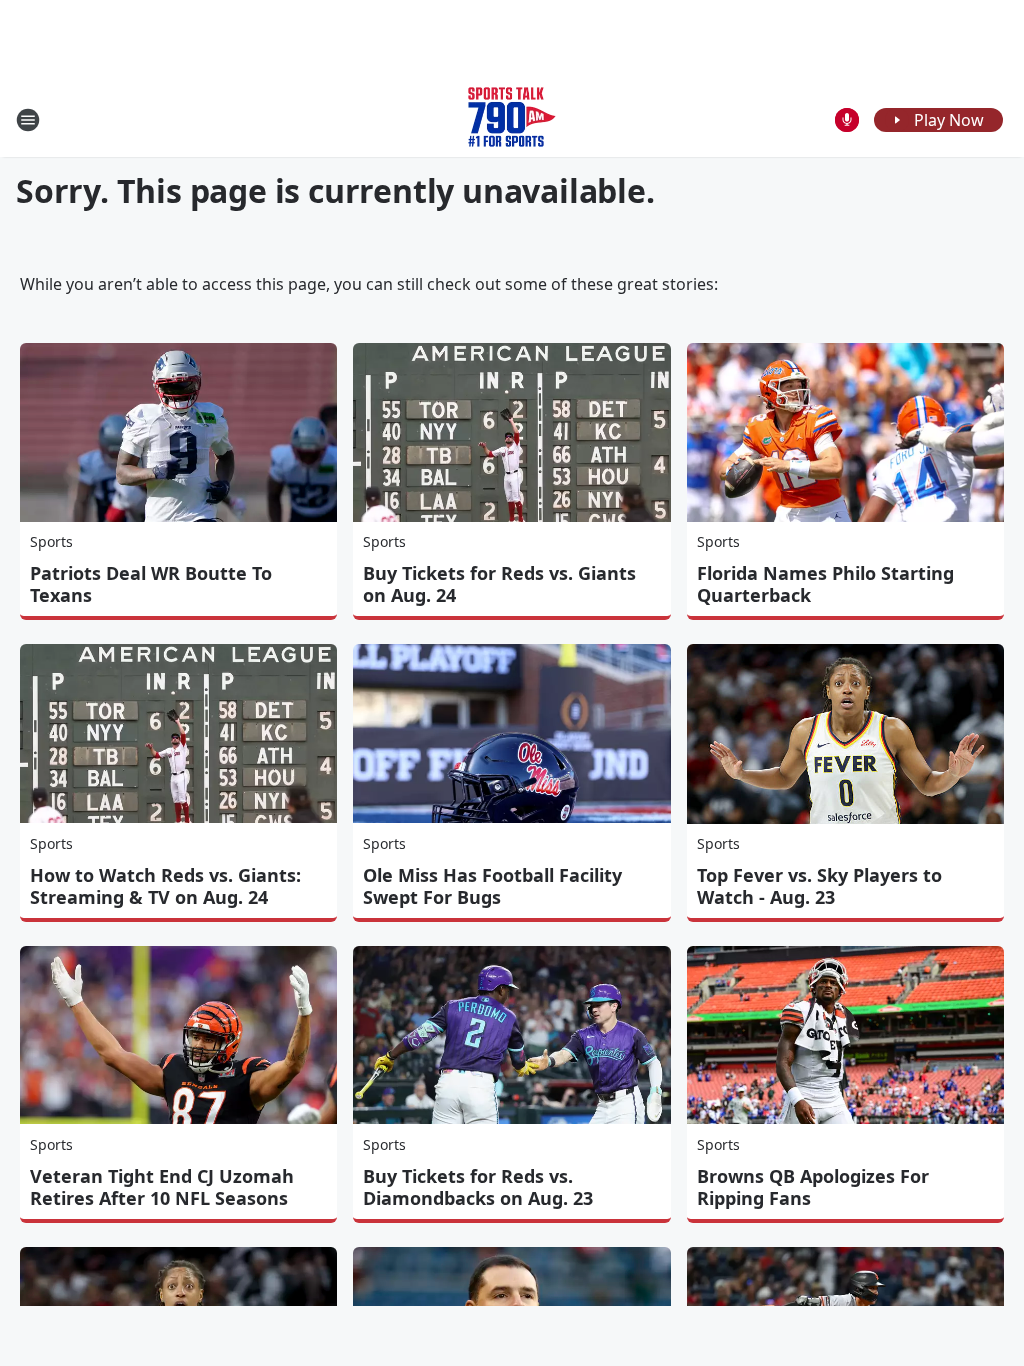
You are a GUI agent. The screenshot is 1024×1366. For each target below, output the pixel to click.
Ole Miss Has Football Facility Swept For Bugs (492, 886)
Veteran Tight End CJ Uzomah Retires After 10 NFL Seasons (162, 1187)
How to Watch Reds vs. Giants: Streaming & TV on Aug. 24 (165, 886)
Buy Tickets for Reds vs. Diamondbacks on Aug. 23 (478, 1187)
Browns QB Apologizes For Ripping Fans (813, 1187)
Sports (51, 541)
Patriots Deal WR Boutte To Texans (151, 584)
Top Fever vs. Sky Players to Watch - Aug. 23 (819, 886)
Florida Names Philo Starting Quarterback (825, 584)
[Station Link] (512, 119)
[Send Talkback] (847, 120)
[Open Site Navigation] (28, 120)
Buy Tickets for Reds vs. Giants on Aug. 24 (499, 584)
